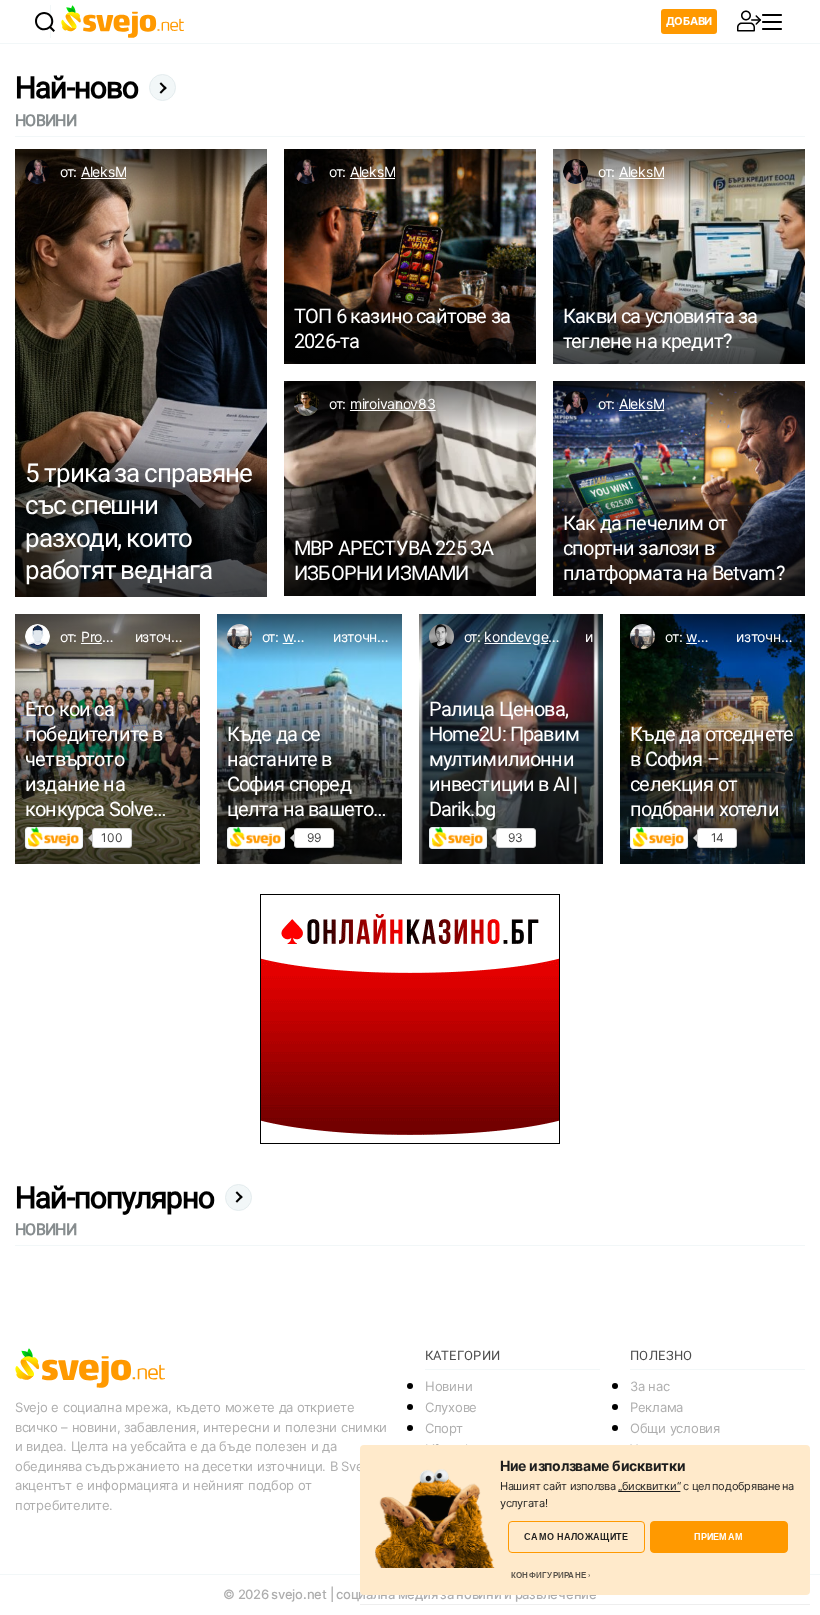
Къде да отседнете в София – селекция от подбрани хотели (711, 771)
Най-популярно (115, 1197)
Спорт (444, 1428)
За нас (649, 1386)
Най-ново (77, 87)
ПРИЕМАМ (718, 1536)
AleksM (103, 171)
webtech (310, 636)
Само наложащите (576, 1536)
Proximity (110, 636)
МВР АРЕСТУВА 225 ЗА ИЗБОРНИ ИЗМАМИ (393, 560)
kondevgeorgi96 (536, 636)
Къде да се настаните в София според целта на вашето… (306, 771)
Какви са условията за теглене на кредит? (660, 328)
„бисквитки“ (649, 1486)
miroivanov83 (393, 403)
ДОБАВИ (689, 21)
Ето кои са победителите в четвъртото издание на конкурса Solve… (95, 759)
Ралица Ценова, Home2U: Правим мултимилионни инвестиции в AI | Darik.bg (504, 759)
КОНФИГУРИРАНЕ (548, 1575)
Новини (448, 1386)
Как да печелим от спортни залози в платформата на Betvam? (673, 548)
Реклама (656, 1407)
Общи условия (675, 1428)
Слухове (451, 1407)
